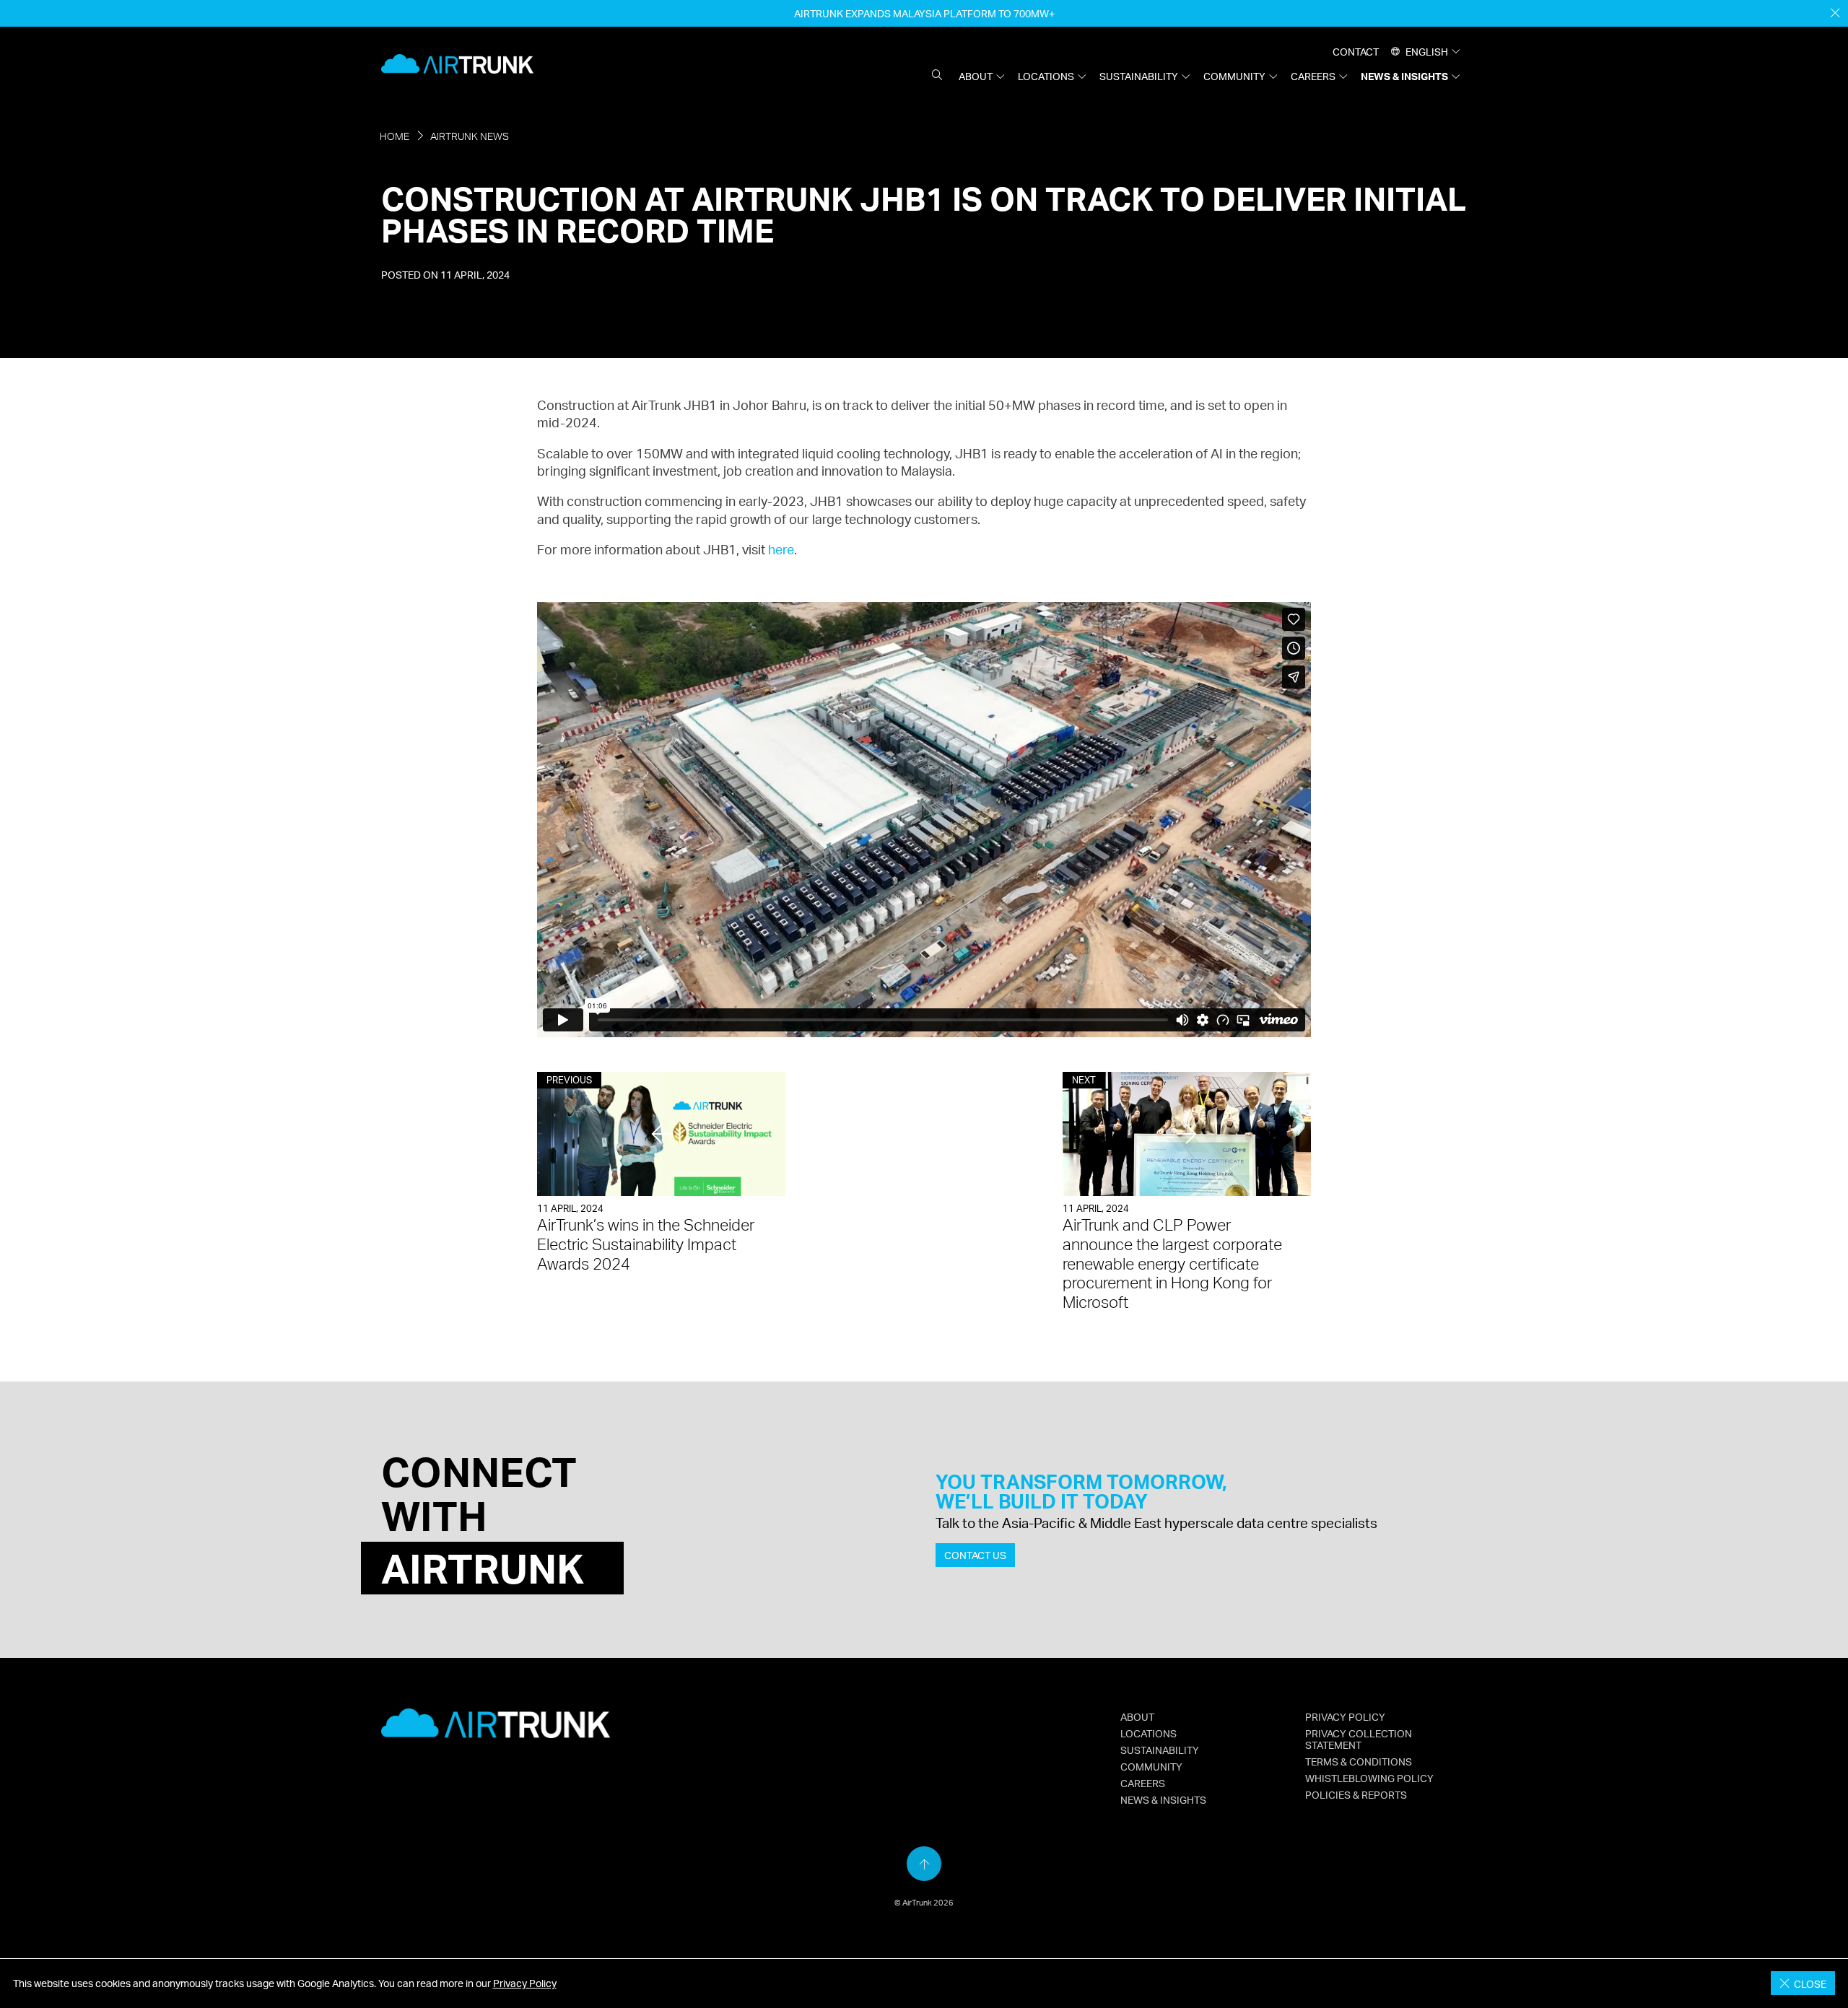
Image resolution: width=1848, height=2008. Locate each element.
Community (1234, 76)
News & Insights (1404, 76)
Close (1808, 1983)
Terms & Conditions (1359, 1761)
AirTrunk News (470, 136)
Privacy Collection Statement (1359, 1739)
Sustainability (1139, 76)
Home (395, 136)
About (976, 76)
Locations (1046, 76)
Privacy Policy (525, 1983)
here (781, 549)
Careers (1313, 76)
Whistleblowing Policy (1369, 1778)
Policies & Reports (1356, 1794)
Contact (1356, 51)
